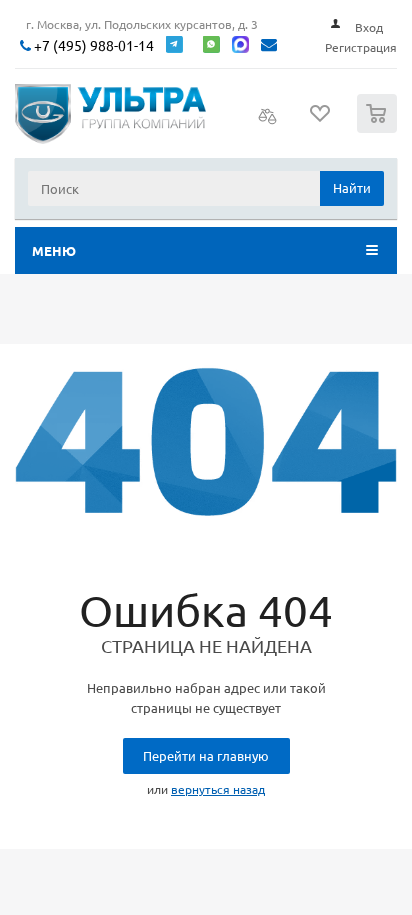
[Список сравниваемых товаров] (268, 122)
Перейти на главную (206, 755)
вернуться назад (218, 789)
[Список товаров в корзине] (379, 128)
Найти (352, 187)
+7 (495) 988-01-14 (92, 45)
